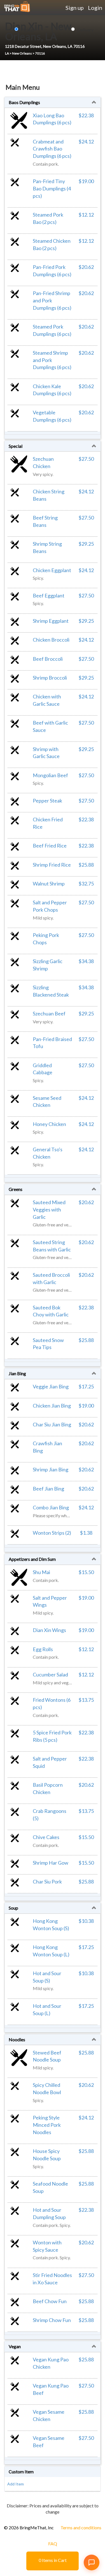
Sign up (75, 8)
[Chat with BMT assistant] (92, 2562)
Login (95, 8)
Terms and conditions (81, 2527)
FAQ (53, 2544)
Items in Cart (53, 2560)
